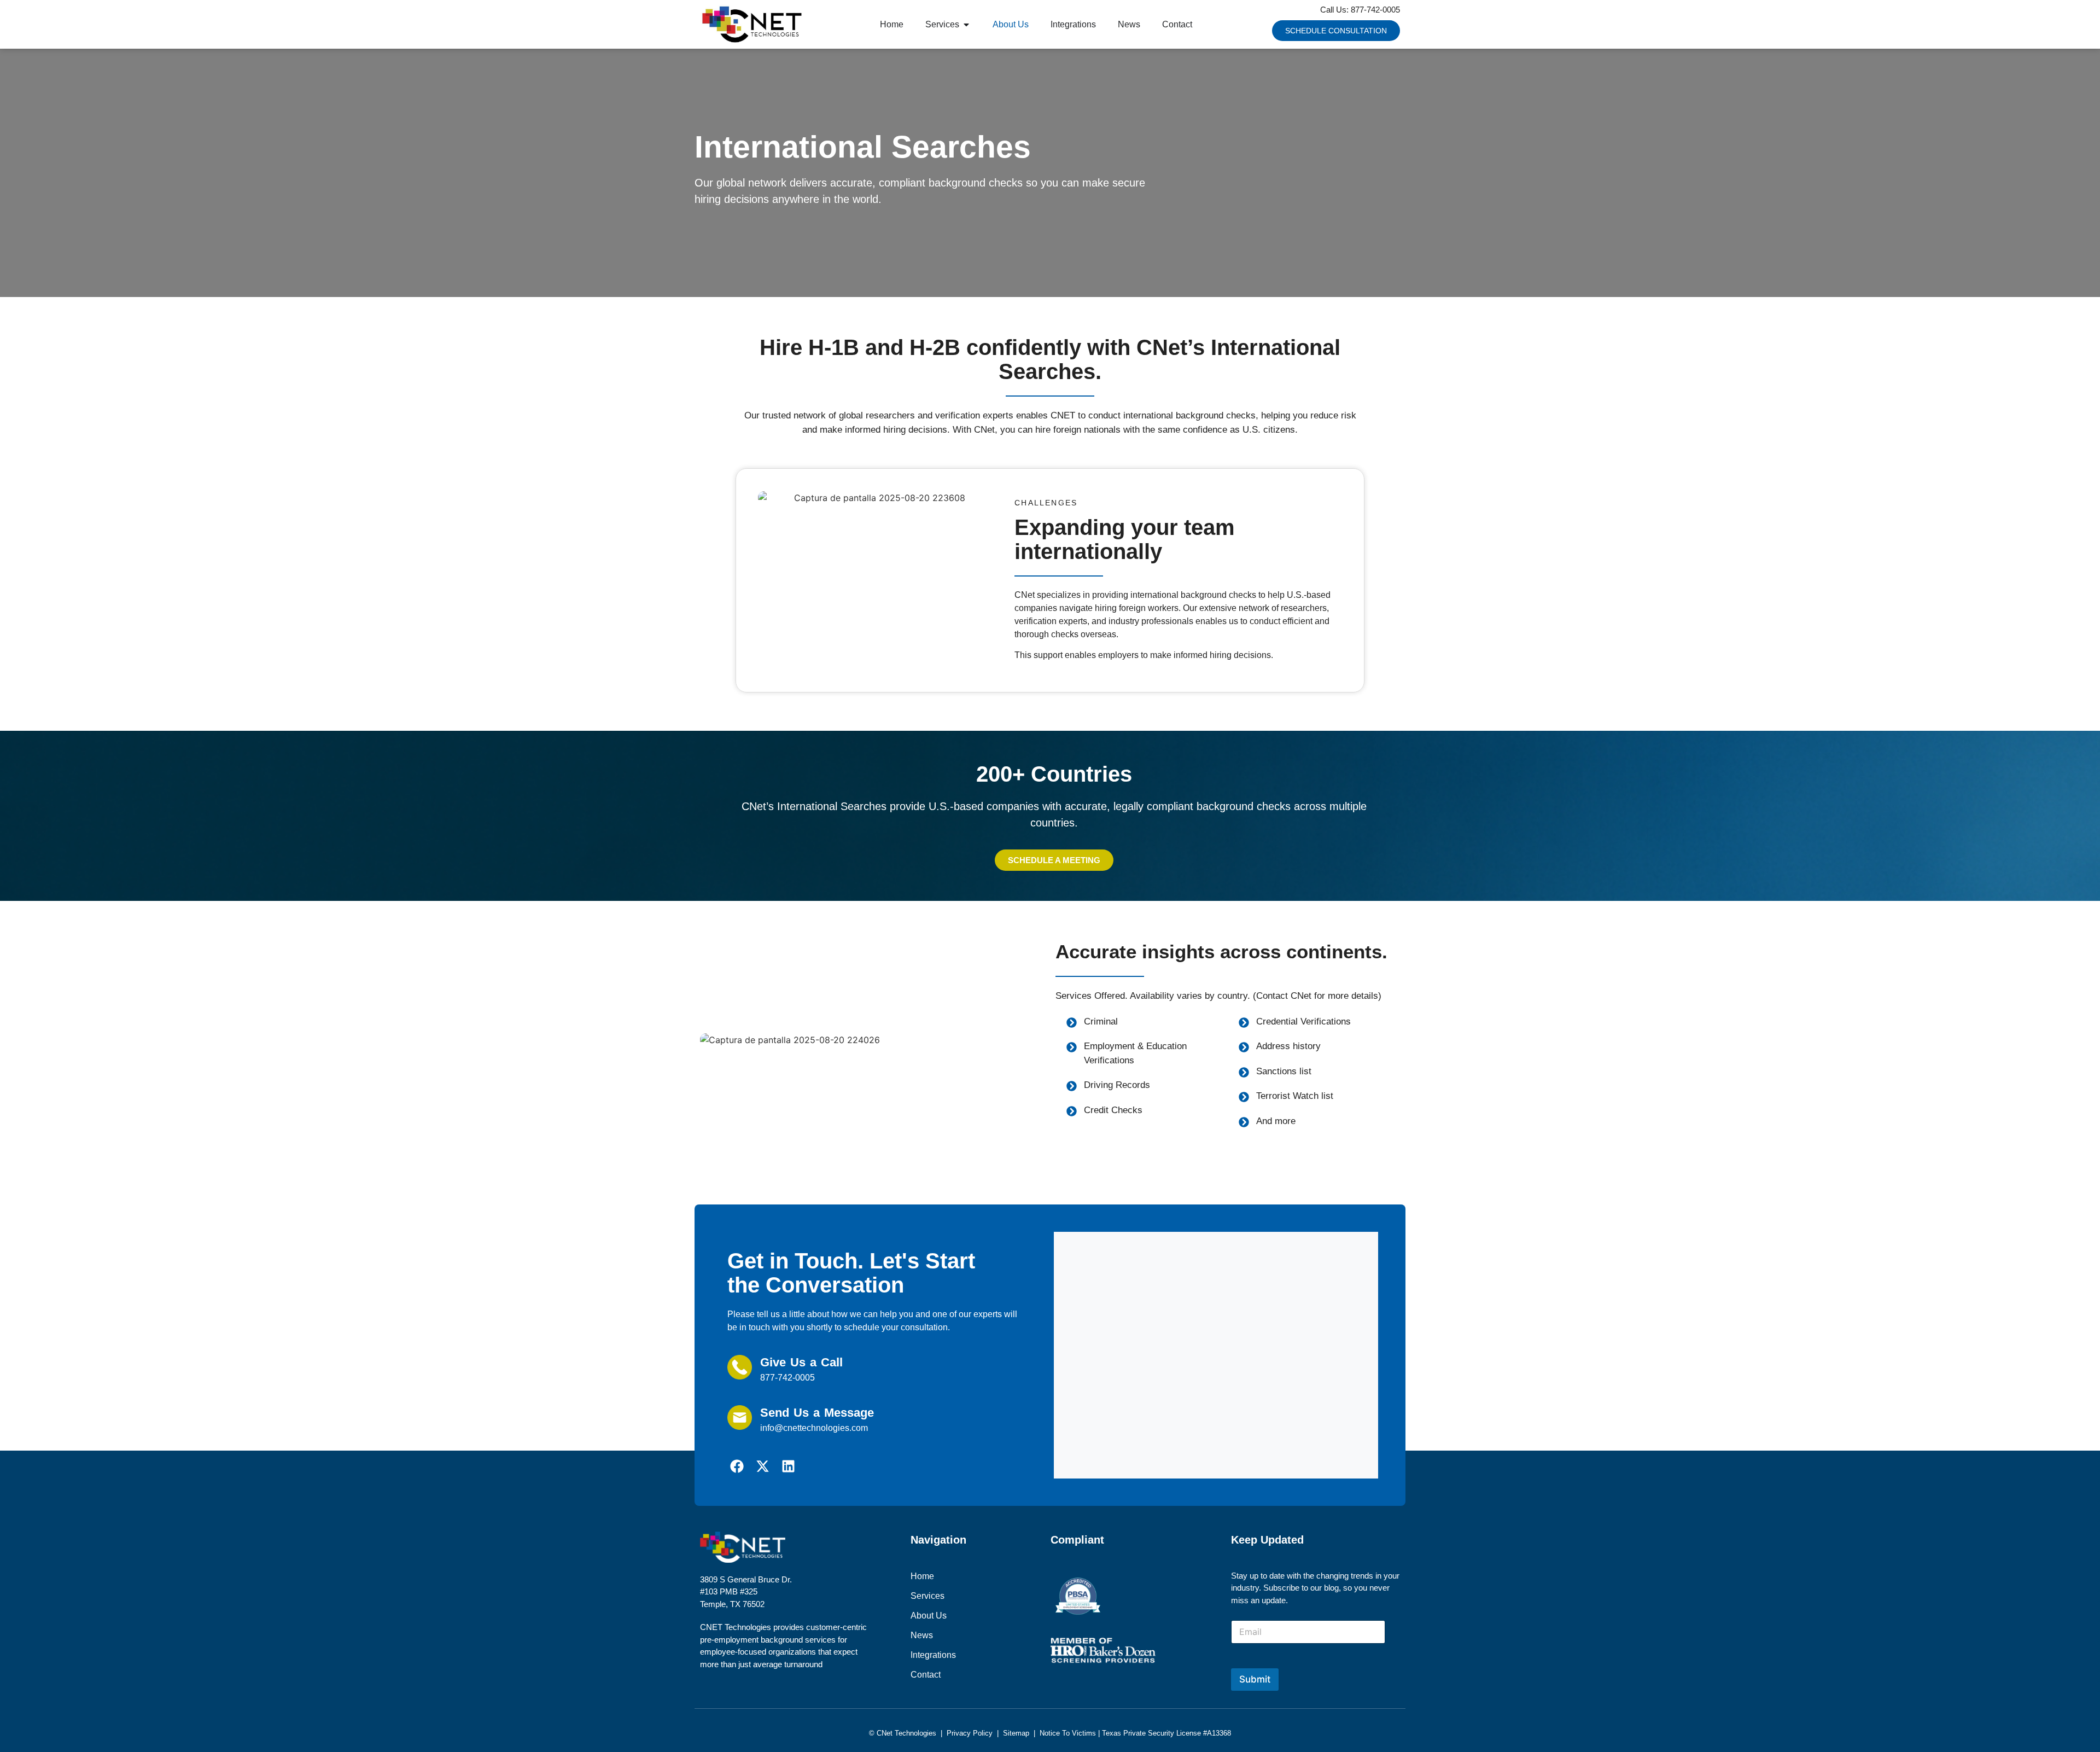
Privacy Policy (970, 1733)
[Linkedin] (788, 1466)
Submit (1255, 1679)
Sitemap (1016, 1733)
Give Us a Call (801, 1362)
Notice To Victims (1068, 1733)
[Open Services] (966, 25)
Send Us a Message (817, 1413)
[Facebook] (737, 1466)
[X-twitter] (763, 1466)
